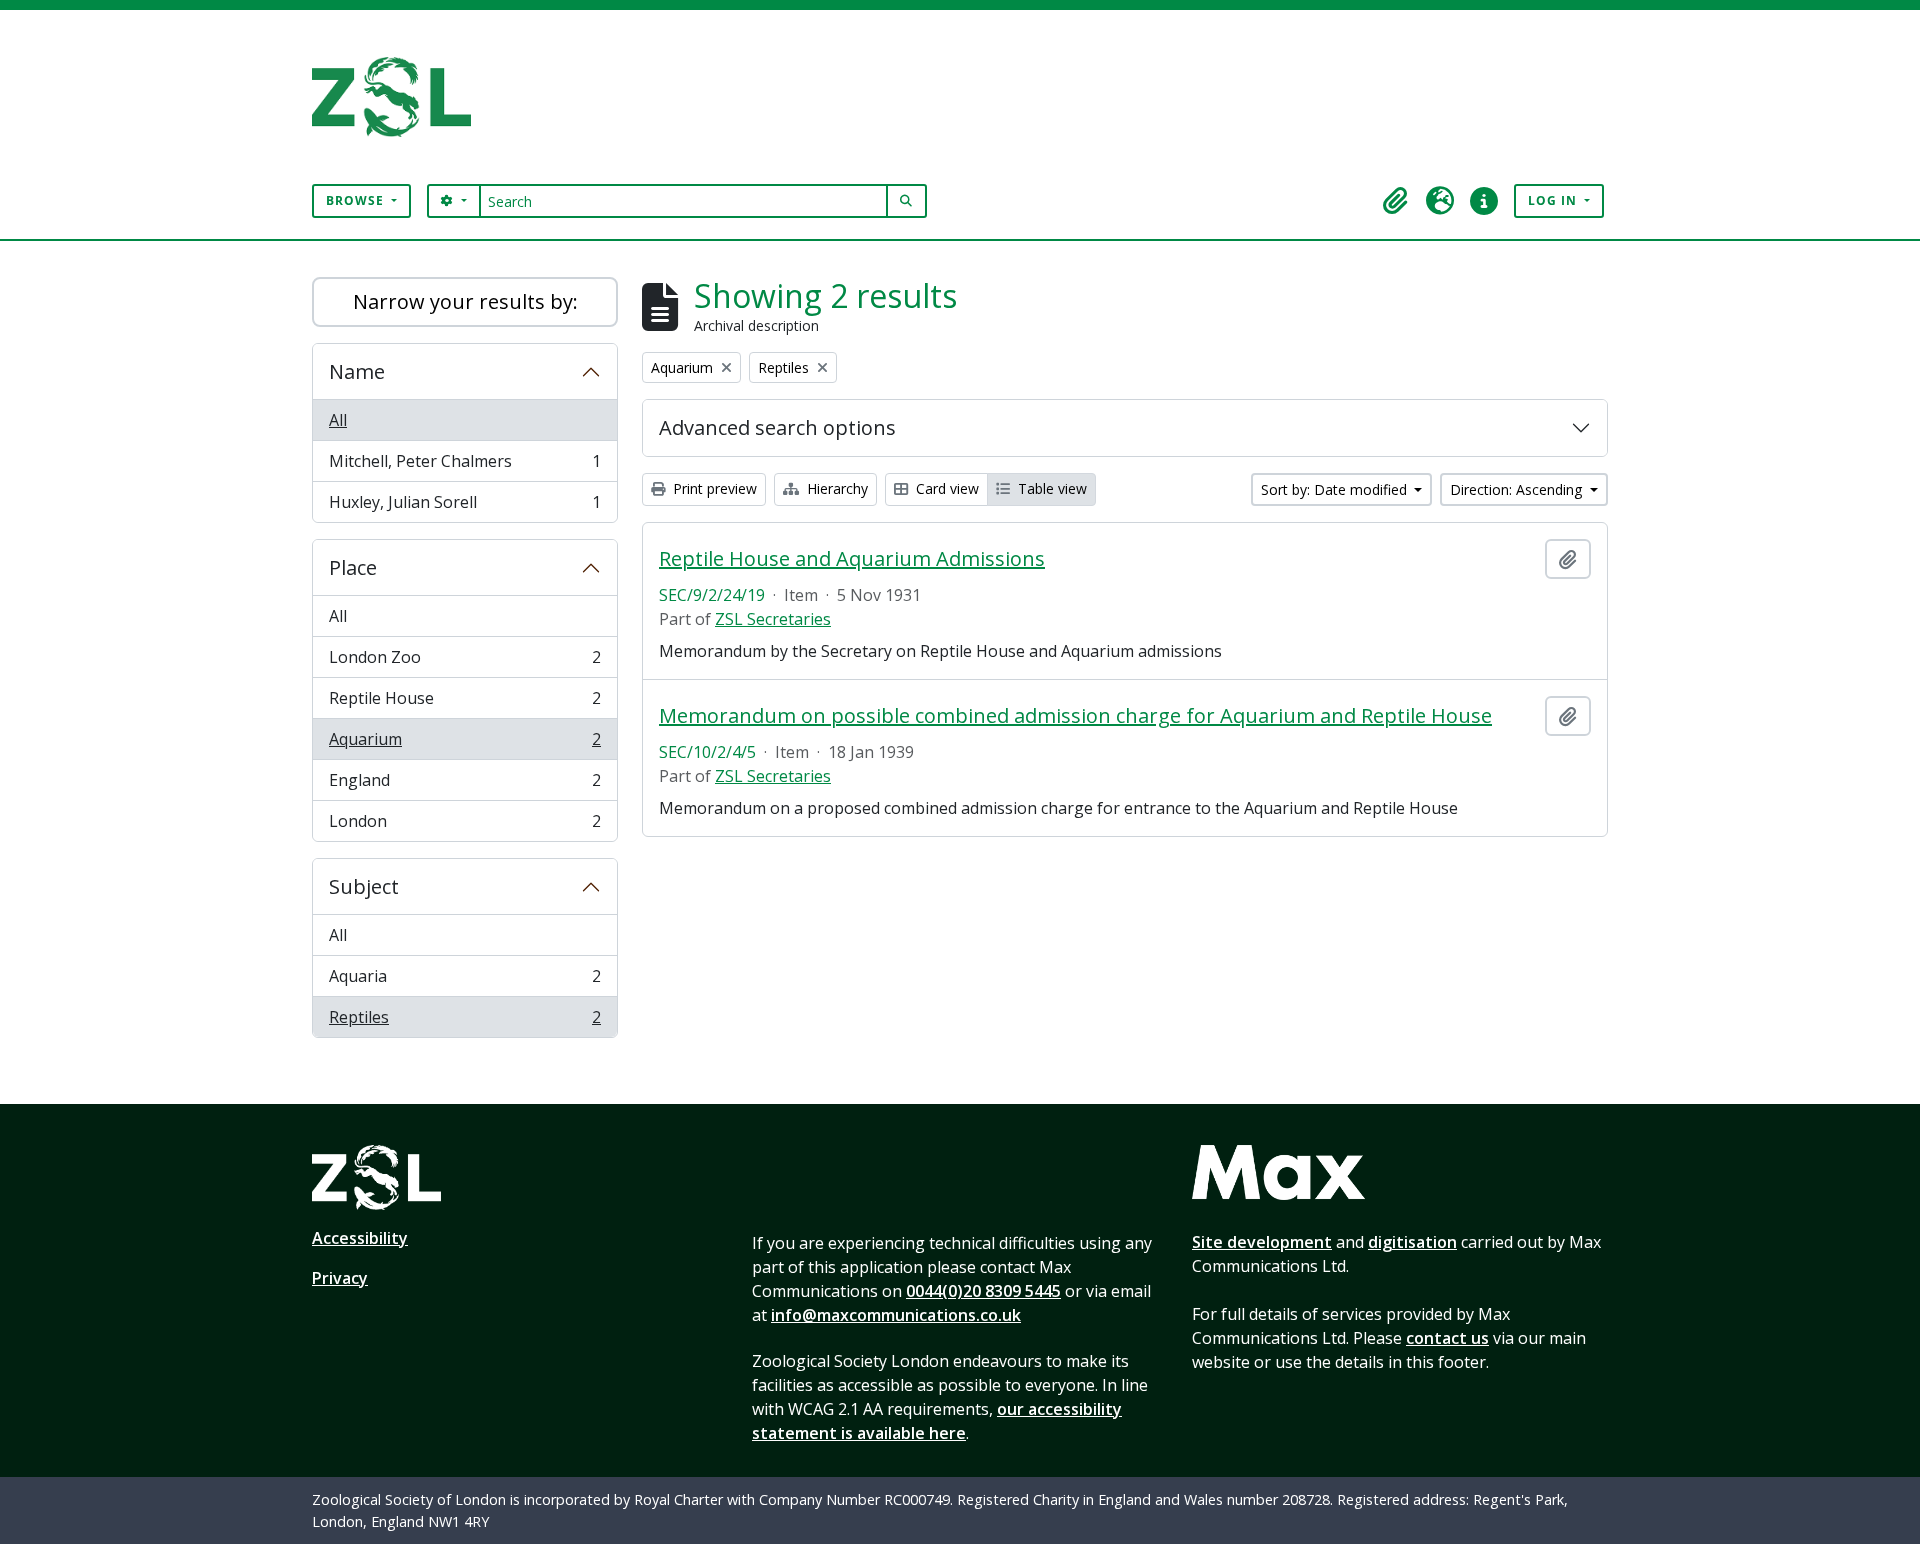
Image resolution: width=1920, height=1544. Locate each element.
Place (353, 567)
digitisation (1412, 1242)
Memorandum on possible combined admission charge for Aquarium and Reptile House (1075, 716)
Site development (1262, 1242)
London (464, 825)
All (338, 420)
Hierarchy (835, 488)
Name (357, 371)
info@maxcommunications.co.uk (896, 1315)
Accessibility (360, 1238)
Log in (1554, 200)
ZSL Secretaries (773, 619)
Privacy (340, 1278)
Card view (945, 488)
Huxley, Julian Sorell (464, 506)
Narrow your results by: (465, 301)
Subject (364, 886)
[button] (1396, 201)
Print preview (713, 488)
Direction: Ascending (1518, 489)
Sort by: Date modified (1336, 489)
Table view (1050, 488)
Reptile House (464, 703)
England (464, 785)
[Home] (399, 97)
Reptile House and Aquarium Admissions (852, 559)
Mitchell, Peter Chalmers (464, 466)
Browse (357, 200)
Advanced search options (777, 427)
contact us (1447, 1338)
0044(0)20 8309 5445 (983, 1291)
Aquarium (464, 744)
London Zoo (464, 662)
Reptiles (464, 1021)
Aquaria (464, 981)
